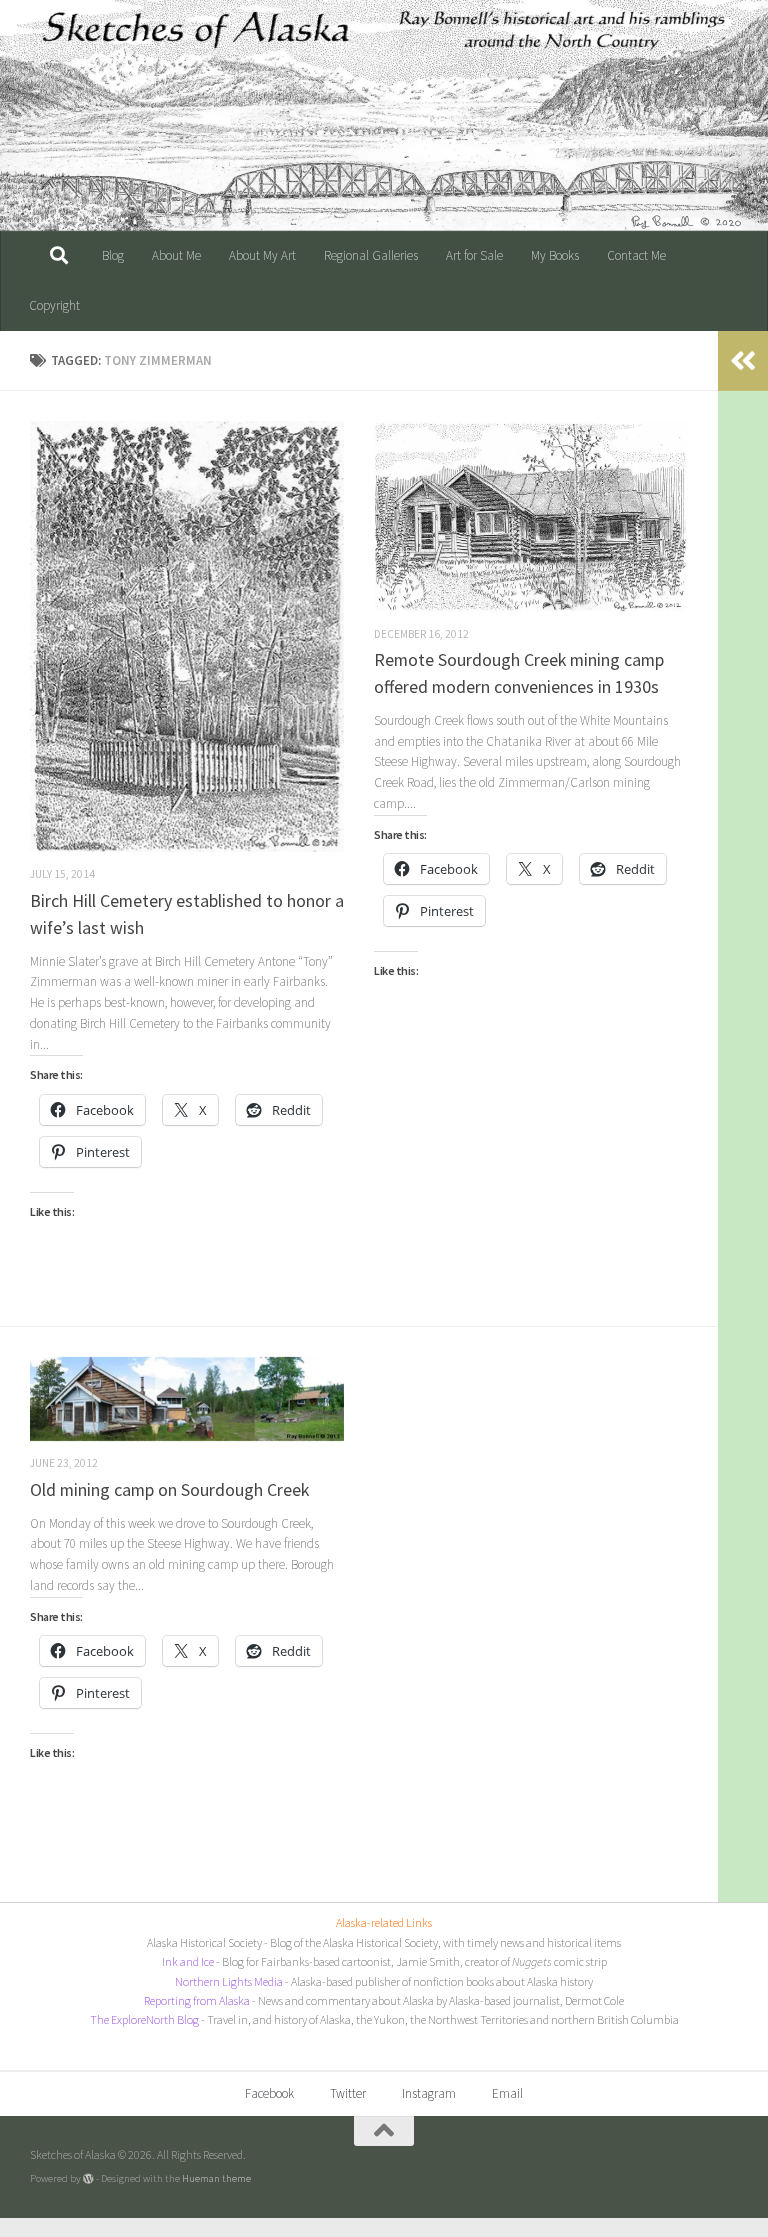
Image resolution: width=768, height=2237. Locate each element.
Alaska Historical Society (204, 1942)
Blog (113, 255)
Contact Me (636, 255)
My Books (555, 255)
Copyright (54, 305)
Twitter (348, 2093)
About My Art (262, 255)
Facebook (269, 2093)
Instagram (429, 2093)
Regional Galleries (371, 255)
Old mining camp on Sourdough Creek (169, 1489)
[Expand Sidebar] (743, 361)
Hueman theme (216, 2178)
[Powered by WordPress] (88, 2178)
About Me (176, 255)
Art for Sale (474, 255)
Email (507, 2093)
